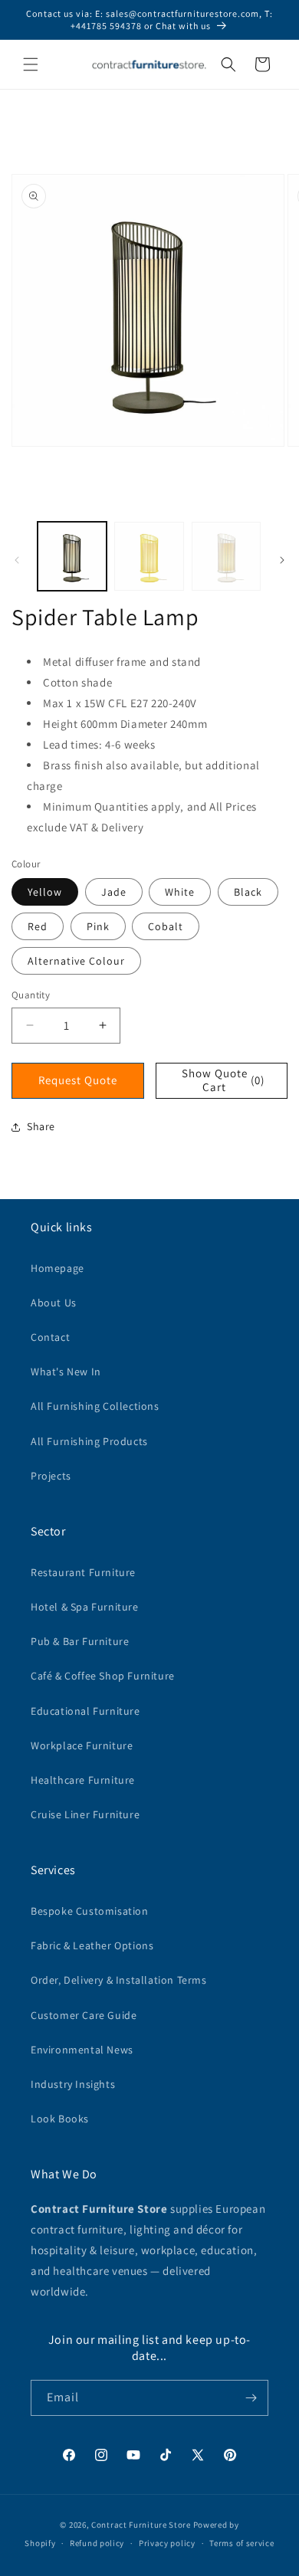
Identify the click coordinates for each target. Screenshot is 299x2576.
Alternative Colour (76, 961)
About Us (54, 1303)
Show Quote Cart (223, 1080)
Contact (50, 1337)
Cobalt (166, 926)
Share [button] (41, 1126)
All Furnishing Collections (95, 1406)
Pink (98, 926)
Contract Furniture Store (141, 2525)
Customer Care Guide (84, 2015)
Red (38, 926)
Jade (114, 892)
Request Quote (78, 1080)
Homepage (58, 1268)
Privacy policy (167, 2543)
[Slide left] (17, 560)
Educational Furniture (85, 1711)
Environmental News (82, 2050)
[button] (31, 64)
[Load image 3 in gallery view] (226, 556)
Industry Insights (73, 2084)
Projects (51, 1476)
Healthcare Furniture (83, 1780)
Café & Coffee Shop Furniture (103, 1676)
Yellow (45, 892)
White (180, 892)
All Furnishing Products (89, 1441)
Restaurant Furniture (83, 1572)
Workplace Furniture (82, 1745)
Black (248, 892)
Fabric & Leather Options (92, 1945)
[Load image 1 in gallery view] (72, 556)
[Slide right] (282, 560)
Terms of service (242, 2543)
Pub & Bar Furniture (80, 1641)
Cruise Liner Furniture (85, 1814)
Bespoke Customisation (90, 1911)
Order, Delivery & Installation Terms (119, 1980)
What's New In (66, 1372)
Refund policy (97, 2543)
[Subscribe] (251, 2398)
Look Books (60, 2119)
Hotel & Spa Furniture (85, 1607)
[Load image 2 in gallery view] (149, 556)
